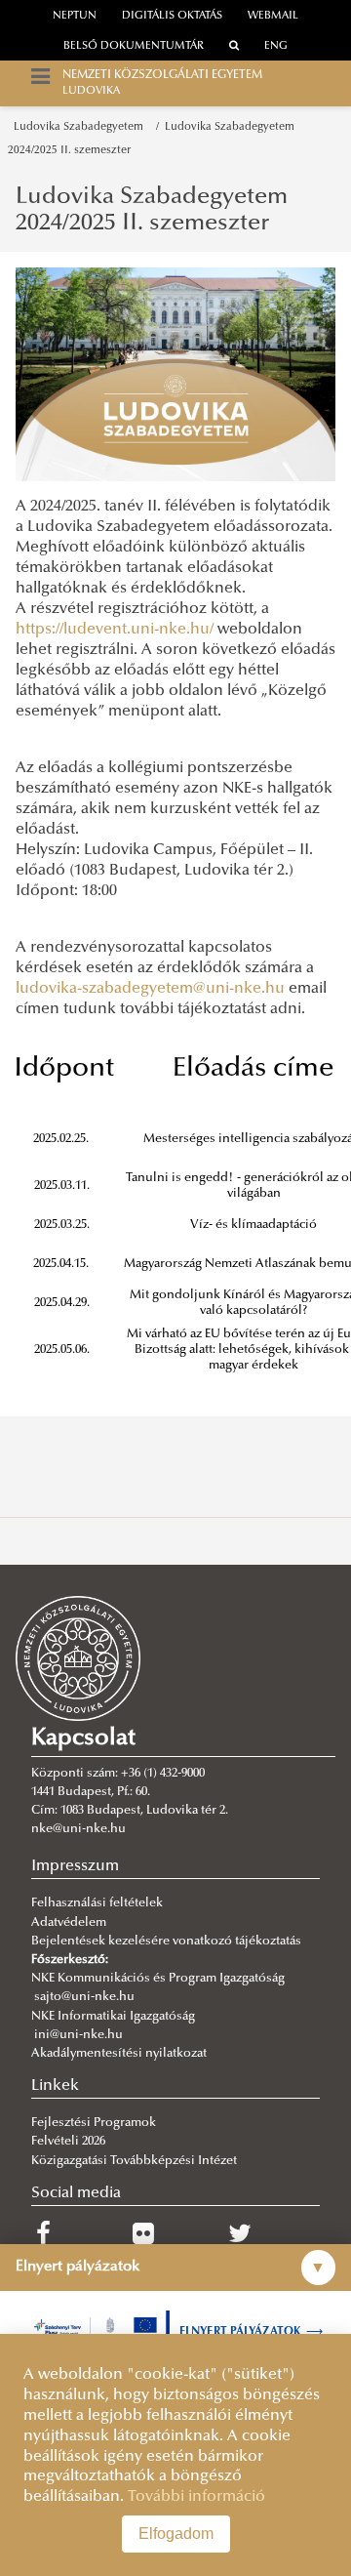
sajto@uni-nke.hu (84, 1997)
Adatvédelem (69, 1923)
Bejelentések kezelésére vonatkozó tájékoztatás (166, 1942)
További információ (196, 2497)
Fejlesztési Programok (94, 2123)
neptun (75, 16)
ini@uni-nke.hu (78, 2035)
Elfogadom (176, 2534)
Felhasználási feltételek (97, 1903)
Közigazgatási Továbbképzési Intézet (134, 2161)
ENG (276, 46)
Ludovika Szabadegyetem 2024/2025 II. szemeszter (152, 210)
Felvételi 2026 (68, 2142)
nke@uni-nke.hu (78, 1829)
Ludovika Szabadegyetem (81, 127)
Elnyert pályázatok (252, 2332)
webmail (273, 16)
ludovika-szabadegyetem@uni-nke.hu (150, 989)
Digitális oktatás (172, 16)
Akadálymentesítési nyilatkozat (119, 2054)
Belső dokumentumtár (134, 46)
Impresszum (75, 1866)
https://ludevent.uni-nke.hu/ (115, 630)
